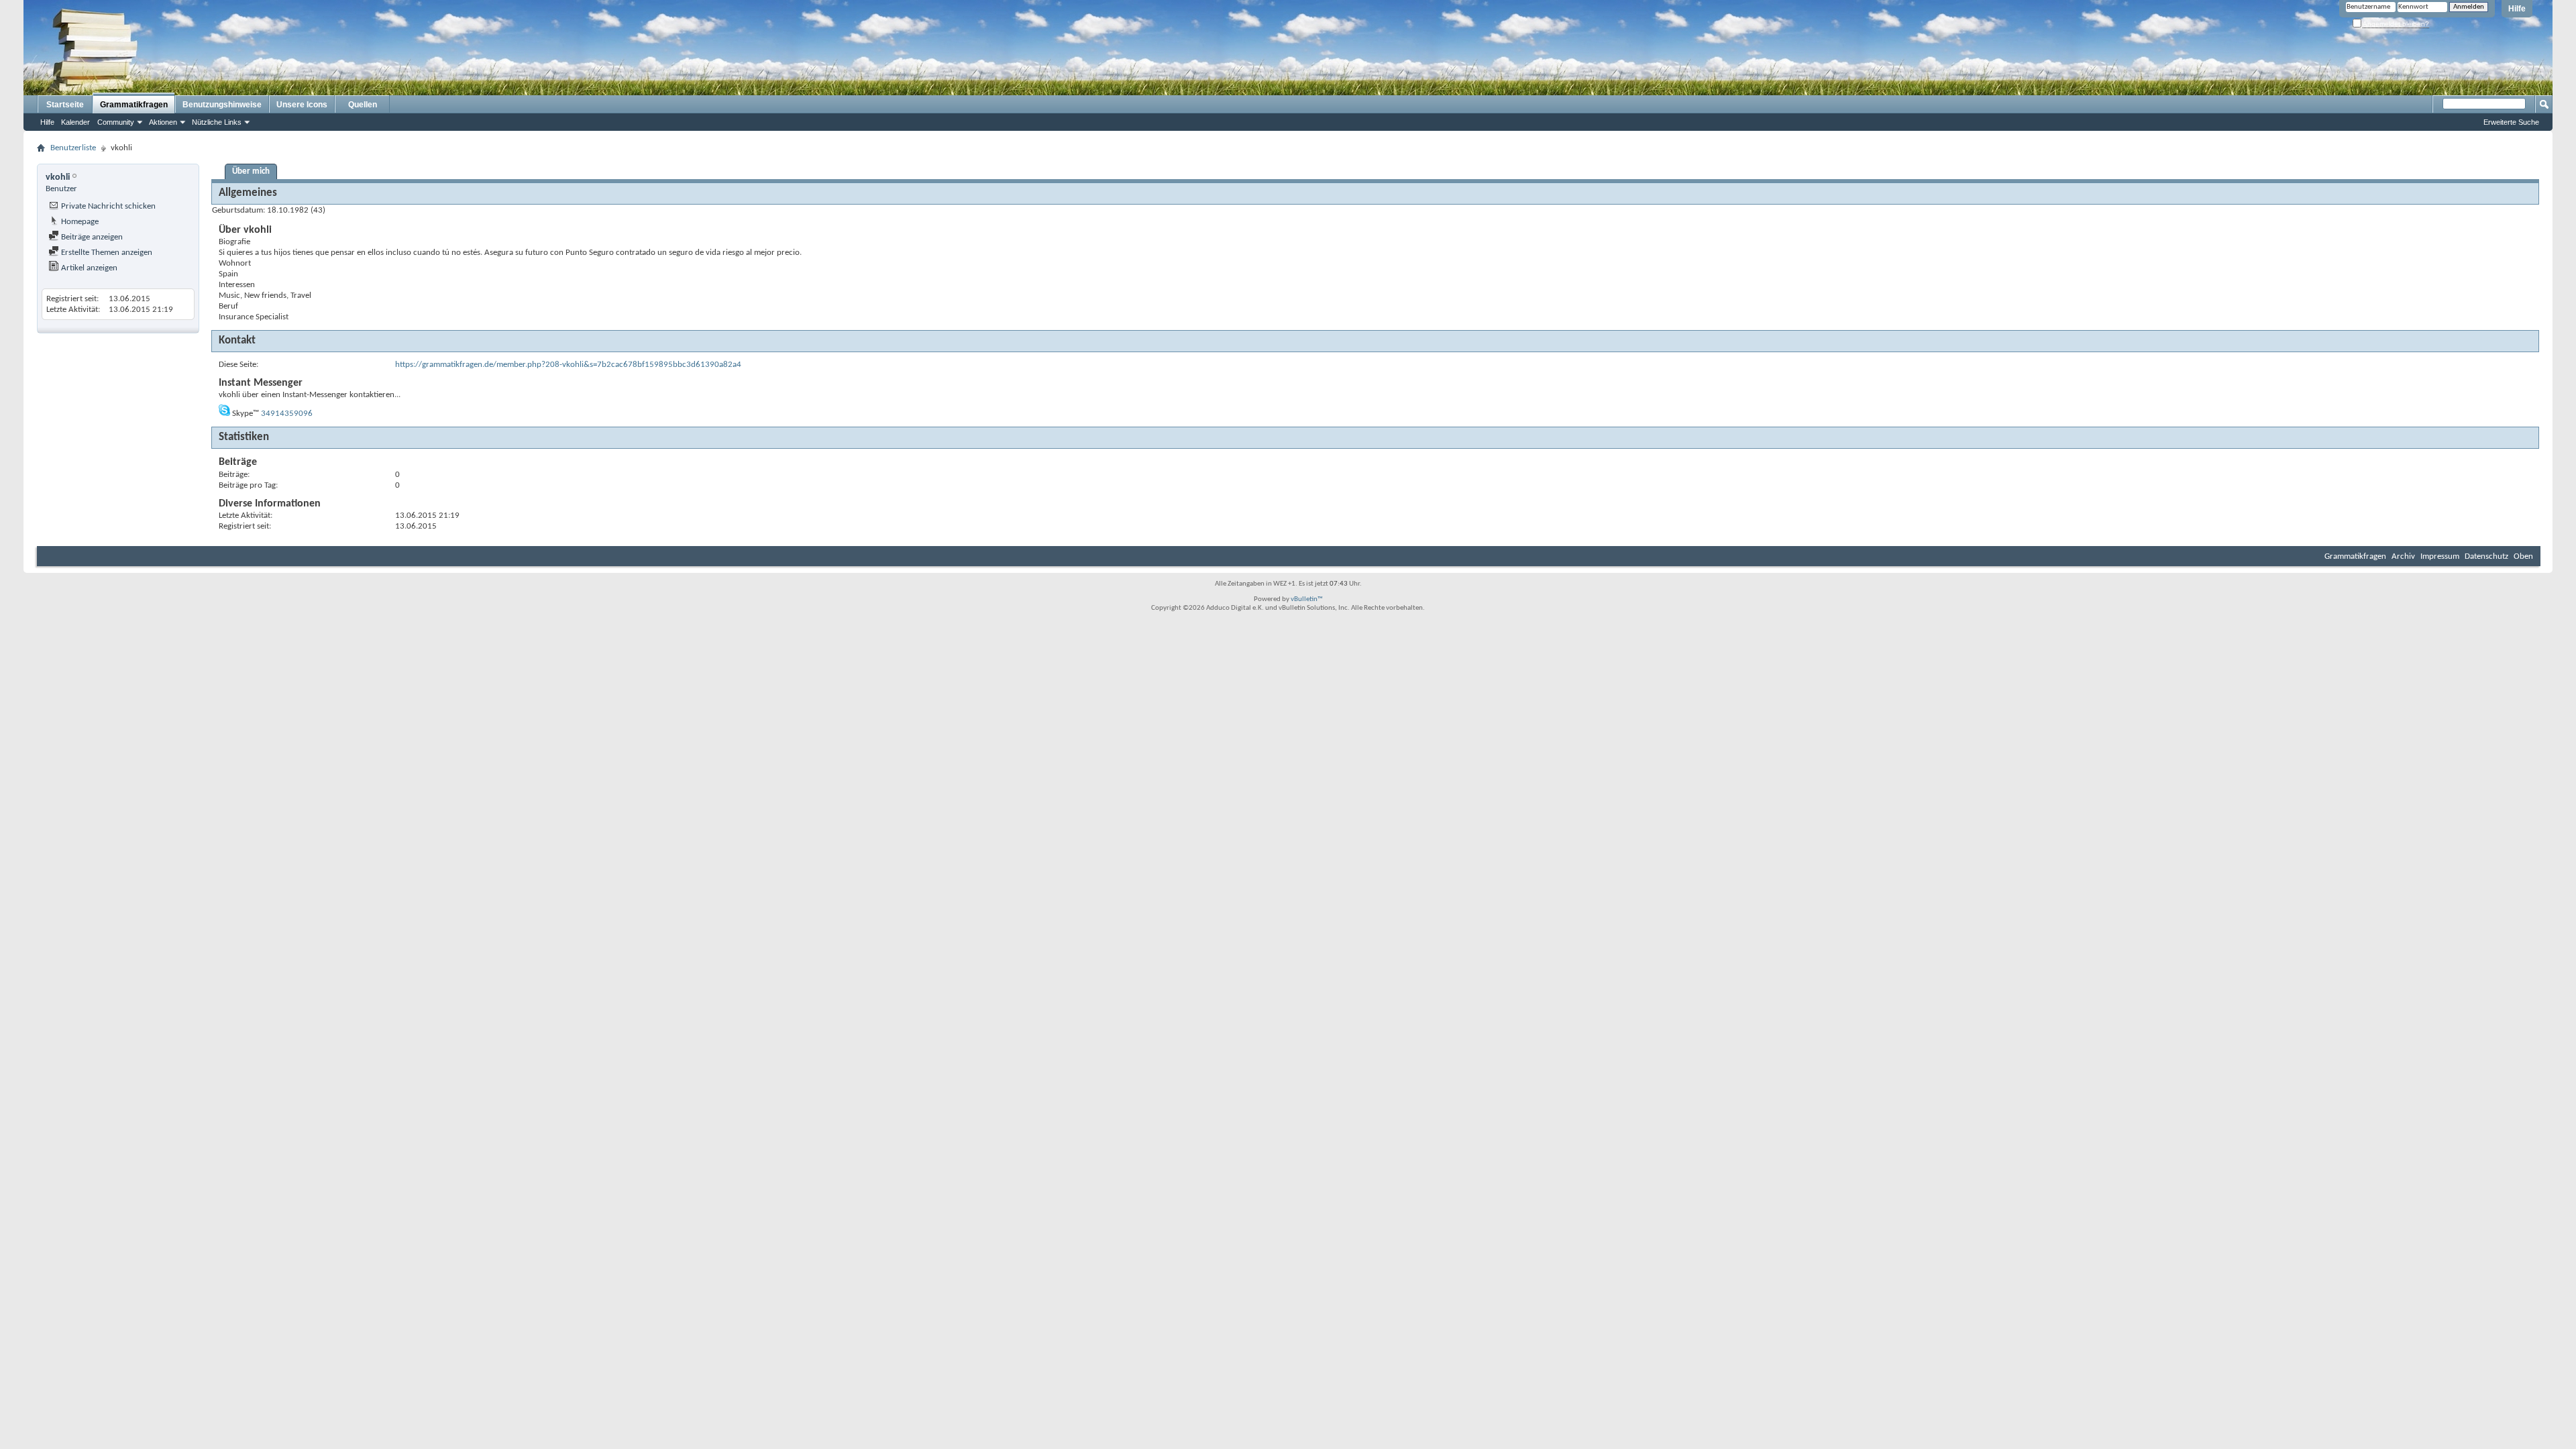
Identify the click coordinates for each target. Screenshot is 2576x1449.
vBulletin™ (1307, 599)
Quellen (363, 105)
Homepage (79, 222)
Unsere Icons (302, 105)
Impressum (2440, 556)
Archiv (2403, 556)
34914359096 (287, 414)
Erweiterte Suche (2511, 122)
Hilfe (2517, 9)
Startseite (65, 105)
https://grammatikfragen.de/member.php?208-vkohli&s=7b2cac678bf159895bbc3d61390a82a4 (568, 365)
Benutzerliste (73, 148)
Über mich (251, 171)
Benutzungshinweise (222, 105)
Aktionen (163, 122)
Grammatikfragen (134, 105)
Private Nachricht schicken (107, 206)
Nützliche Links (217, 122)
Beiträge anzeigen (91, 237)
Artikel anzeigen (88, 268)
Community (116, 122)
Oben (2523, 556)
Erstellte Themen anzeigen (106, 253)
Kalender (75, 122)
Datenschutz (2486, 556)
